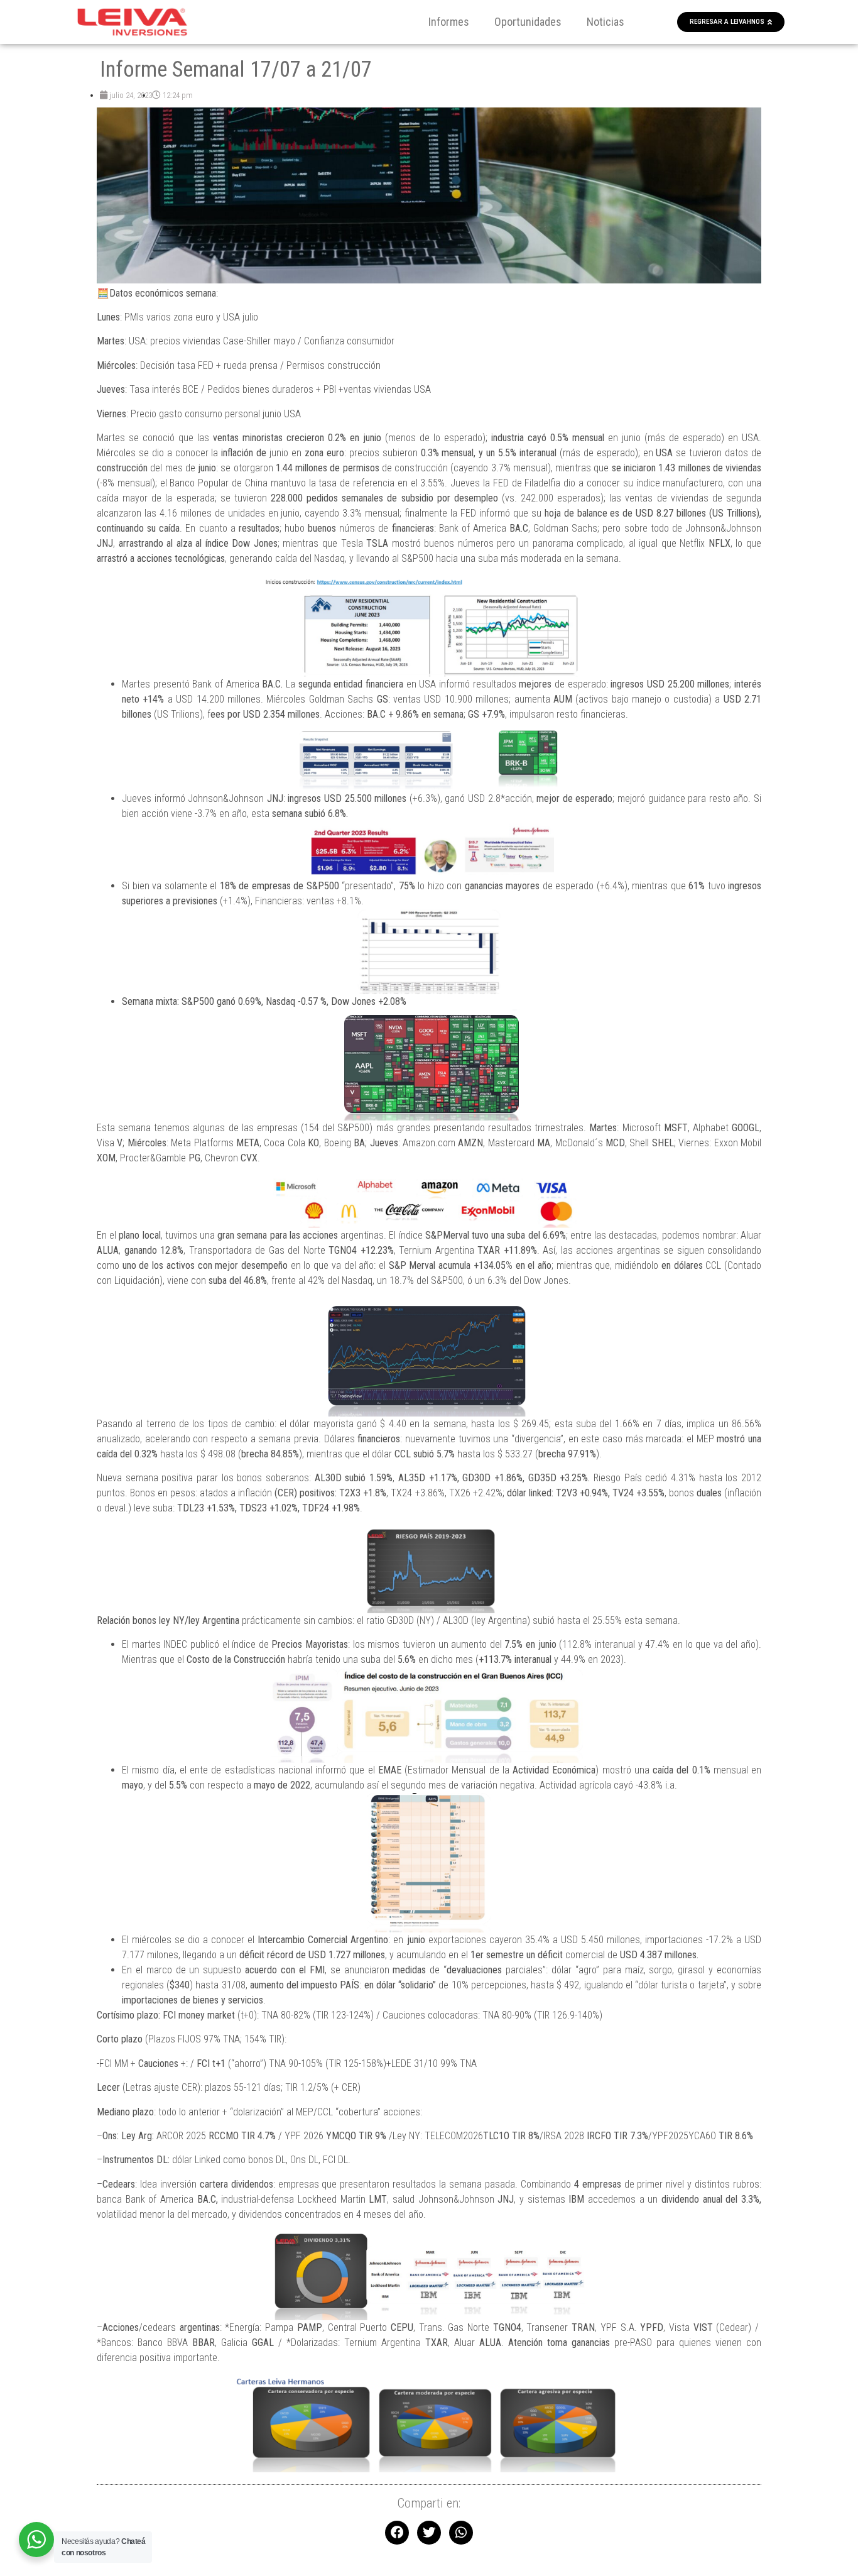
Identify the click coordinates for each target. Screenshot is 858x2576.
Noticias (605, 22)
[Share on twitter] (429, 2533)
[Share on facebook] (397, 2533)
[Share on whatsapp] (461, 2533)
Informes (449, 22)
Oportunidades (528, 22)
